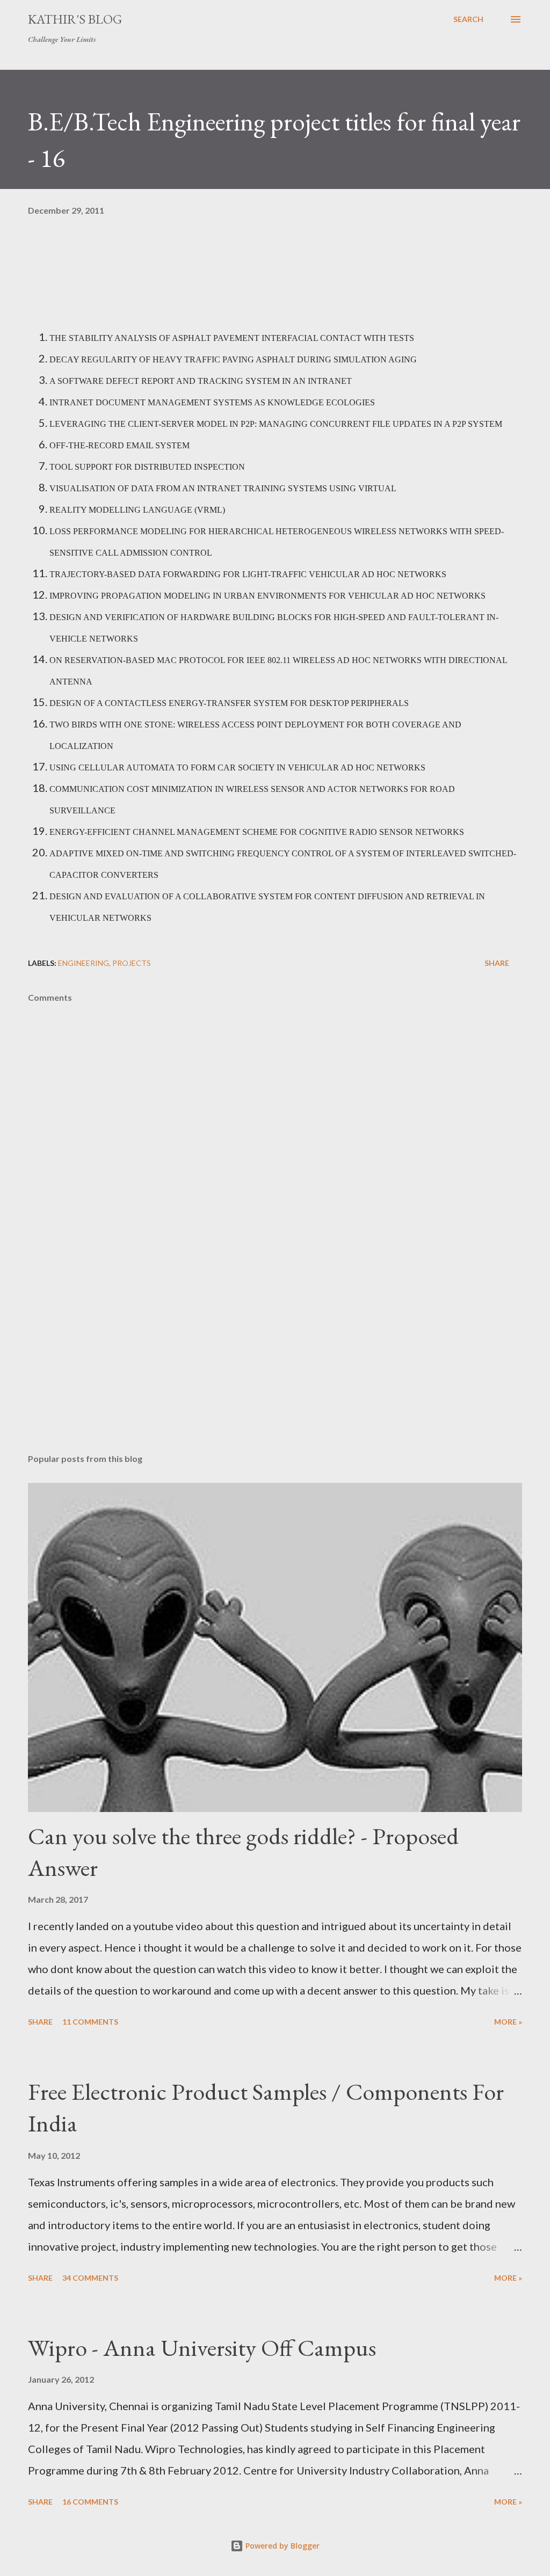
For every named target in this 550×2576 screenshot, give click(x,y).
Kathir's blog (75, 19)
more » (508, 2022)
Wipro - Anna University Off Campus (202, 2348)
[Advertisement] (275, 1361)
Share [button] (497, 963)
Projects (132, 963)
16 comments (90, 2502)
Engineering (84, 963)
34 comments (90, 2278)
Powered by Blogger (281, 2546)
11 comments (90, 2022)
